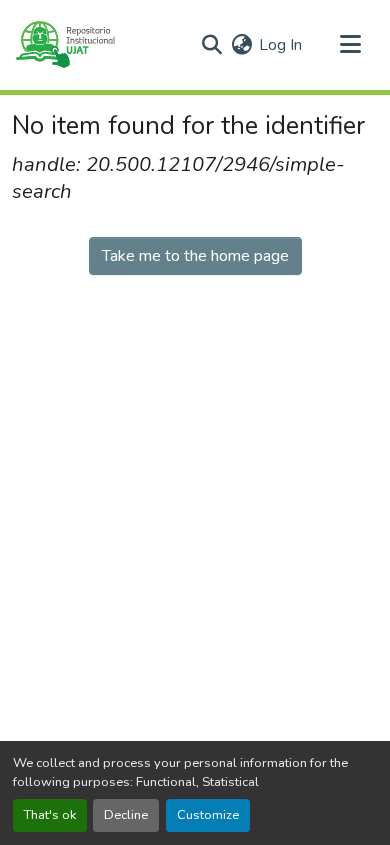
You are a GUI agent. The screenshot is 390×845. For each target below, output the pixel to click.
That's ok (50, 815)
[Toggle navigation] (350, 45)
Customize (208, 815)
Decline (126, 815)
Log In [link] (280, 45)
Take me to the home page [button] (195, 256)
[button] (64, 45)
